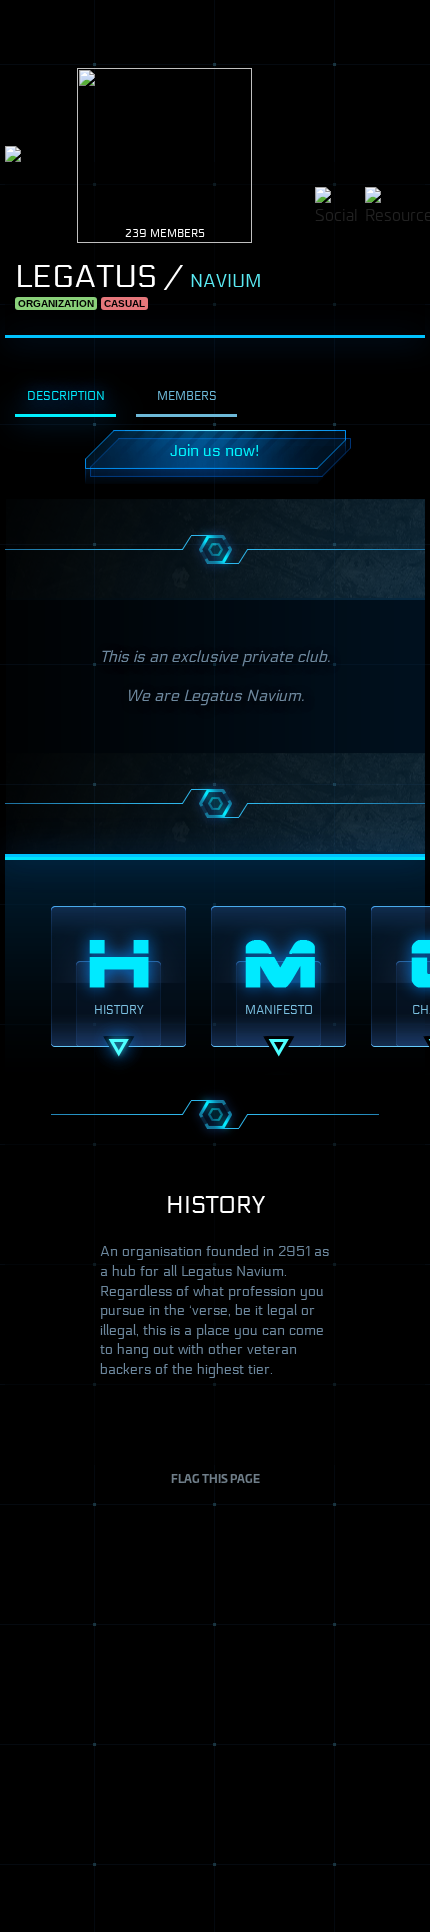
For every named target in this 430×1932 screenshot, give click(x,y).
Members (187, 395)
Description (66, 395)
